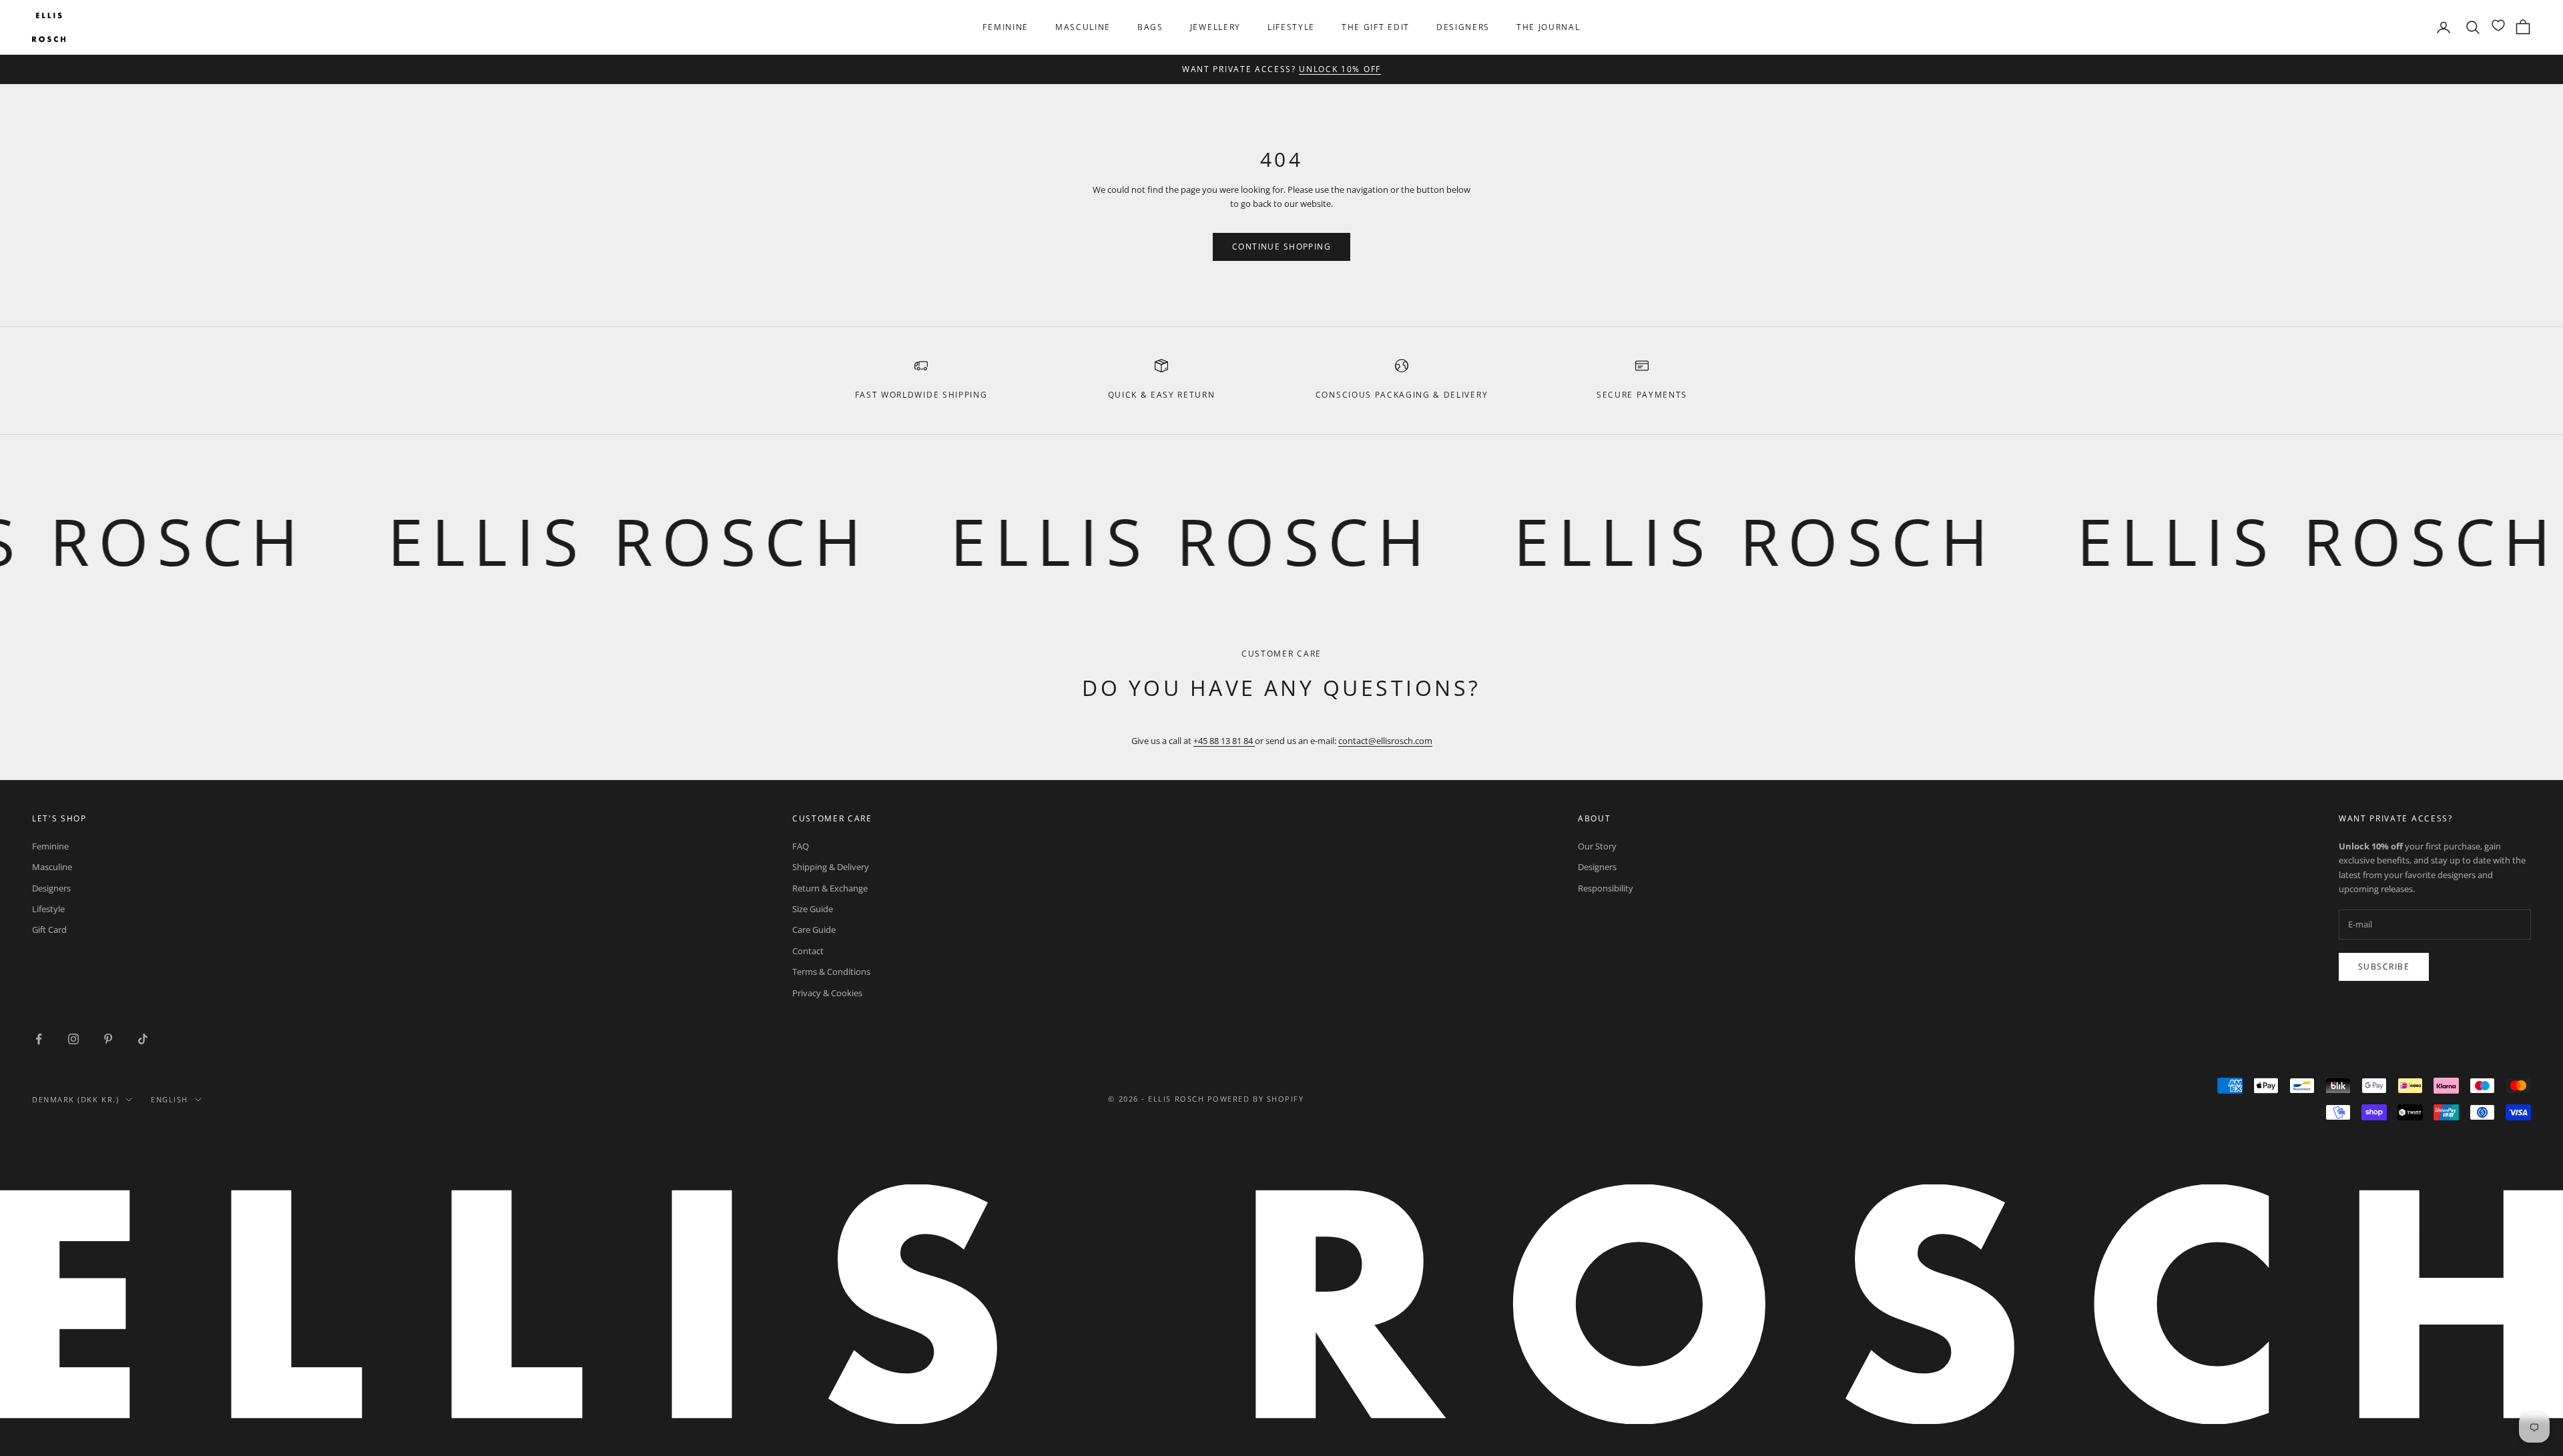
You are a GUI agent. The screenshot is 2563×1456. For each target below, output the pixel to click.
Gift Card (49, 930)
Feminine (1005, 27)
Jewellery (1215, 27)
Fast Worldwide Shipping (921, 395)
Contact (808, 951)
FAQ (801, 846)
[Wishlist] (2498, 25)
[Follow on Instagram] (73, 1039)
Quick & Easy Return (1162, 395)
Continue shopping (1281, 247)
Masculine (1083, 27)
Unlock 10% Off (1340, 68)
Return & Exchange (830, 888)
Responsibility (1606, 888)
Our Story (1597, 846)
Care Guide (814, 930)
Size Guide (813, 909)
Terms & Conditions (831, 972)
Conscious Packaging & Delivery (1402, 395)
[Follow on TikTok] (143, 1039)
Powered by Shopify (1256, 1099)
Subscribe (2384, 967)
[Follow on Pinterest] (108, 1039)
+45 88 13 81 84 (1224, 741)
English (170, 1099)
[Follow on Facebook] (39, 1039)
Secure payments (1642, 395)
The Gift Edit (1376, 27)
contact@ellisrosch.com (1385, 741)
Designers (1463, 27)
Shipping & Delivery (831, 867)
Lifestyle (1291, 27)
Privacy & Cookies (827, 993)
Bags (1150, 27)
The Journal (1548, 27)
